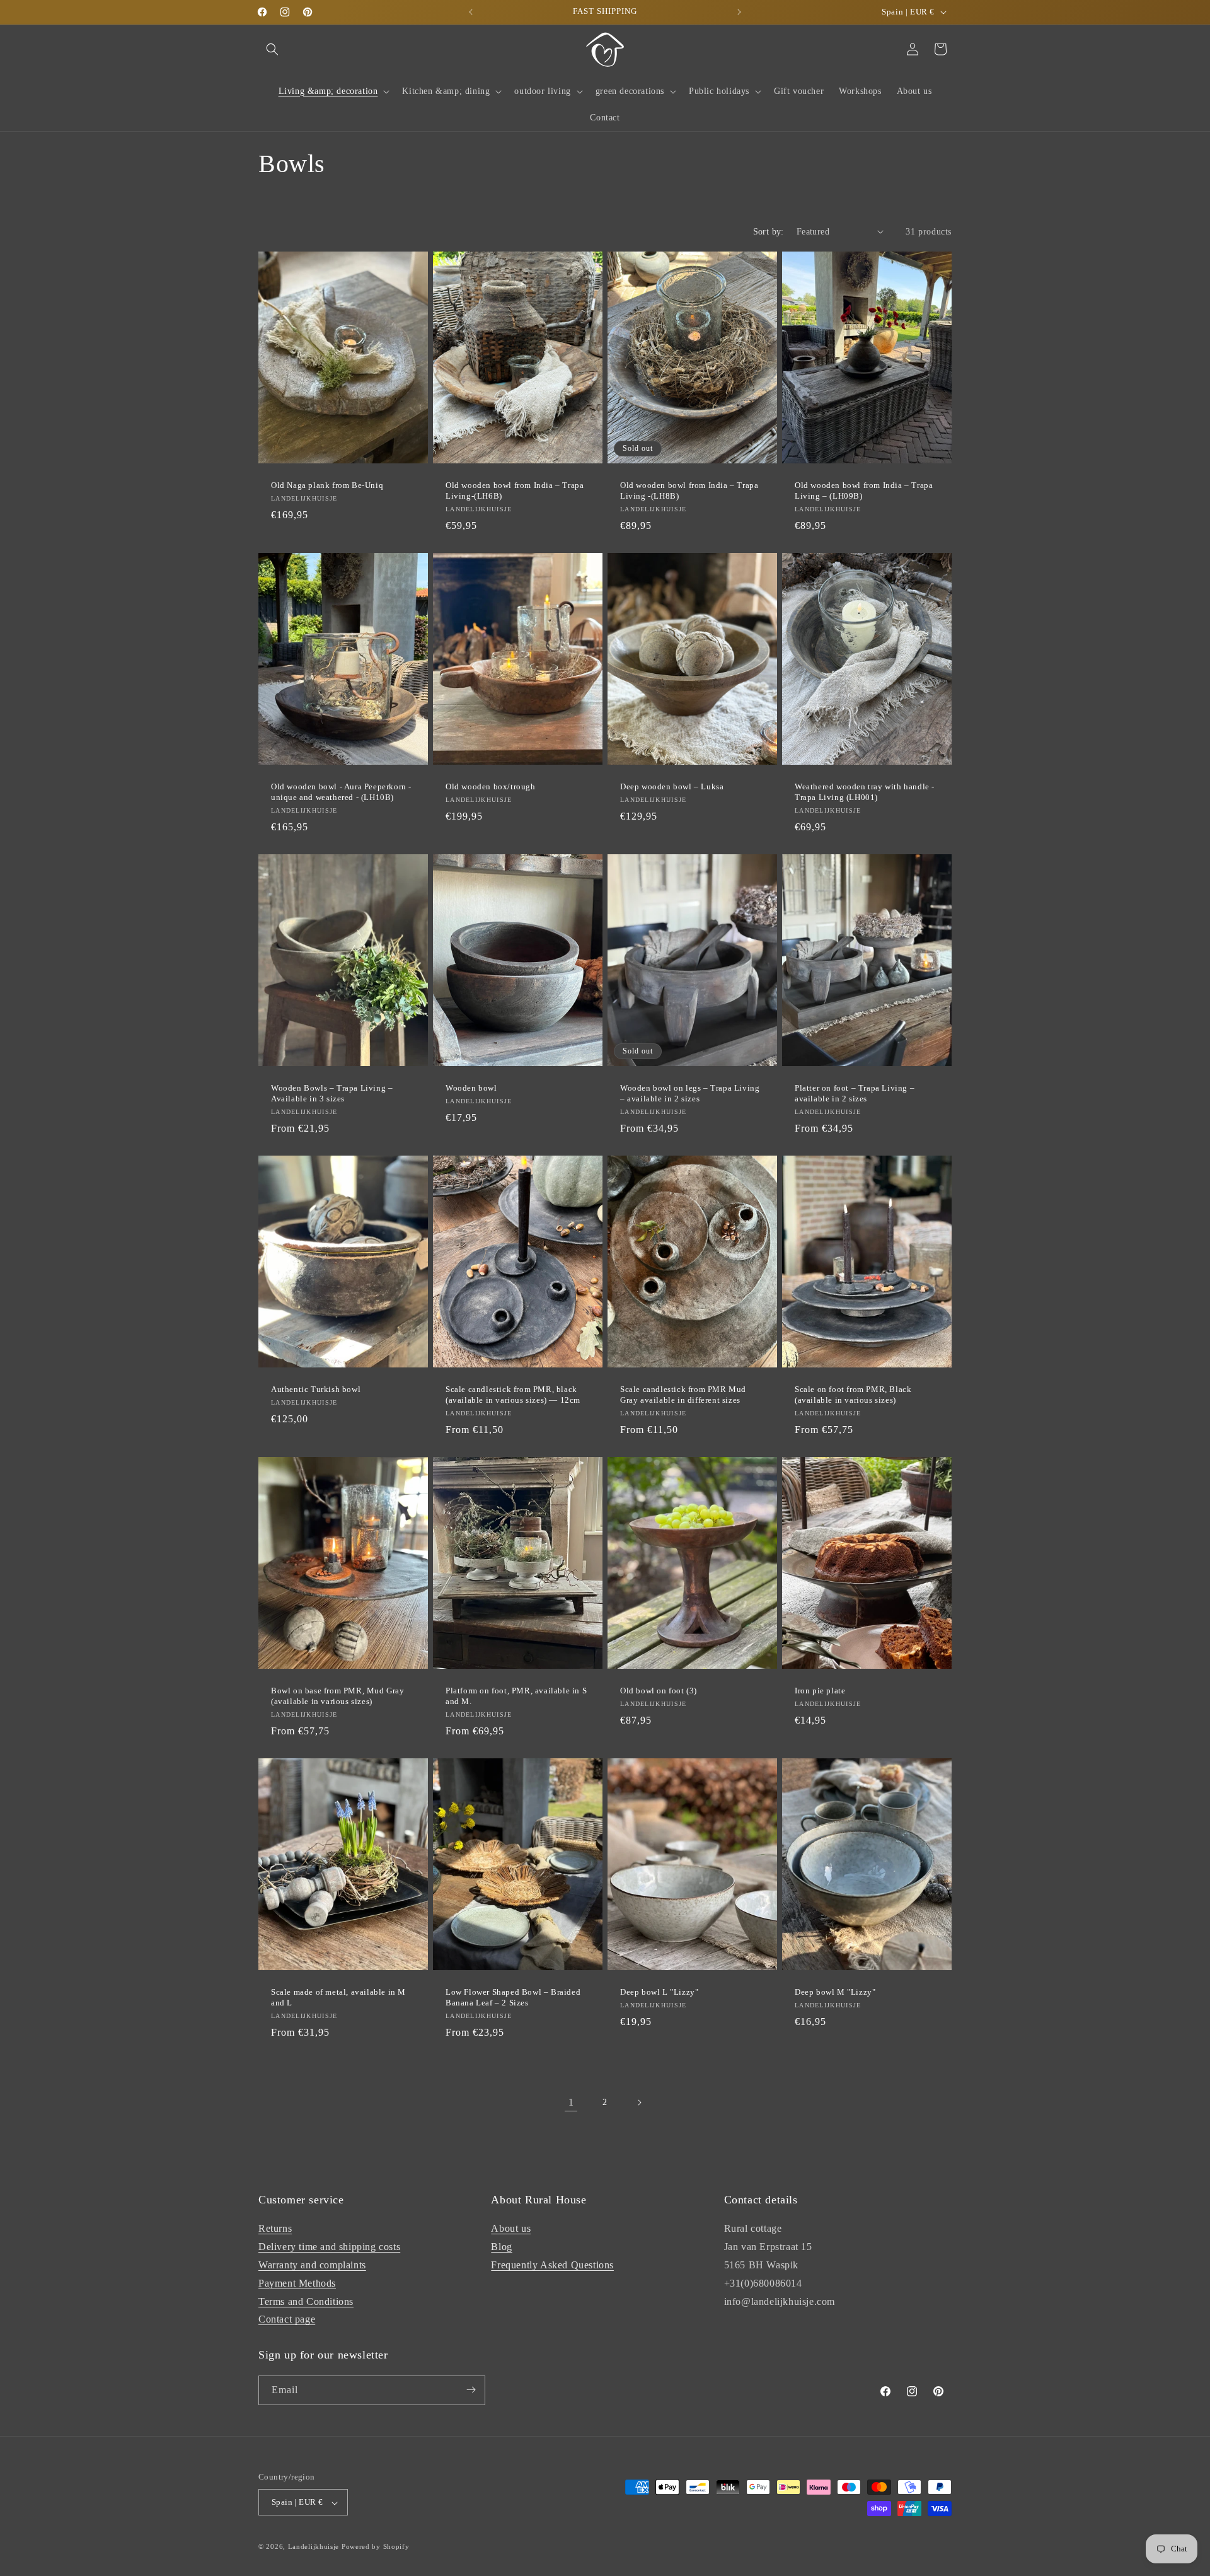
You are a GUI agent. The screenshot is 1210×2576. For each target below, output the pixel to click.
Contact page (287, 2319)
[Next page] (639, 2103)
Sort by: (769, 232)
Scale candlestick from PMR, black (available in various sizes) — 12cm (513, 1395)
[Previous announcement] (471, 12)
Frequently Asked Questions (552, 2265)
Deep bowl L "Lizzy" (659, 1992)
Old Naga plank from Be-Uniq (327, 485)
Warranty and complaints (312, 2265)
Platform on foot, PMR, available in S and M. (516, 1696)
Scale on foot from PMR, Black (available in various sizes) (853, 1395)
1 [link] (571, 2102)
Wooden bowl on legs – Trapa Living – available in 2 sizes (690, 1093)
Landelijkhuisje (314, 2547)
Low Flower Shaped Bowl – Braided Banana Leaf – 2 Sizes (513, 1997)
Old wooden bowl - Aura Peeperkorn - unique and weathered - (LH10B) (341, 792)
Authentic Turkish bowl (316, 1389)
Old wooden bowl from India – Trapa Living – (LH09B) (864, 490)
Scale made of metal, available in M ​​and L (340, 1997)
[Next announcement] (739, 12)
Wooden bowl (471, 1088)
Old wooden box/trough (491, 786)
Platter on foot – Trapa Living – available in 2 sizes (855, 1093)
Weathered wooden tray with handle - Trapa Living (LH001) (865, 792)
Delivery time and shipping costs (329, 2247)
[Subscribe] (471, 2390)
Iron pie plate (820, 1691)
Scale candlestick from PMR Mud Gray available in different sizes (683, 1395)
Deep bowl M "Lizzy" (835, 1992)
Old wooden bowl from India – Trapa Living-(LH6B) (515, 490)
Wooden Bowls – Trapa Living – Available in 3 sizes (332, 1093)
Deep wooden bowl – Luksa (672, 786)
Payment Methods (297, 2283)
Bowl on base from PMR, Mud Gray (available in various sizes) (338, 1696)
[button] (272, 49)
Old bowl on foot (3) (659, 1691)
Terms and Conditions (306, 2301)
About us (511, 2228)
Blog (501, 2247)
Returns (275, 2228)
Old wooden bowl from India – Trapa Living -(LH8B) (689, 490)
